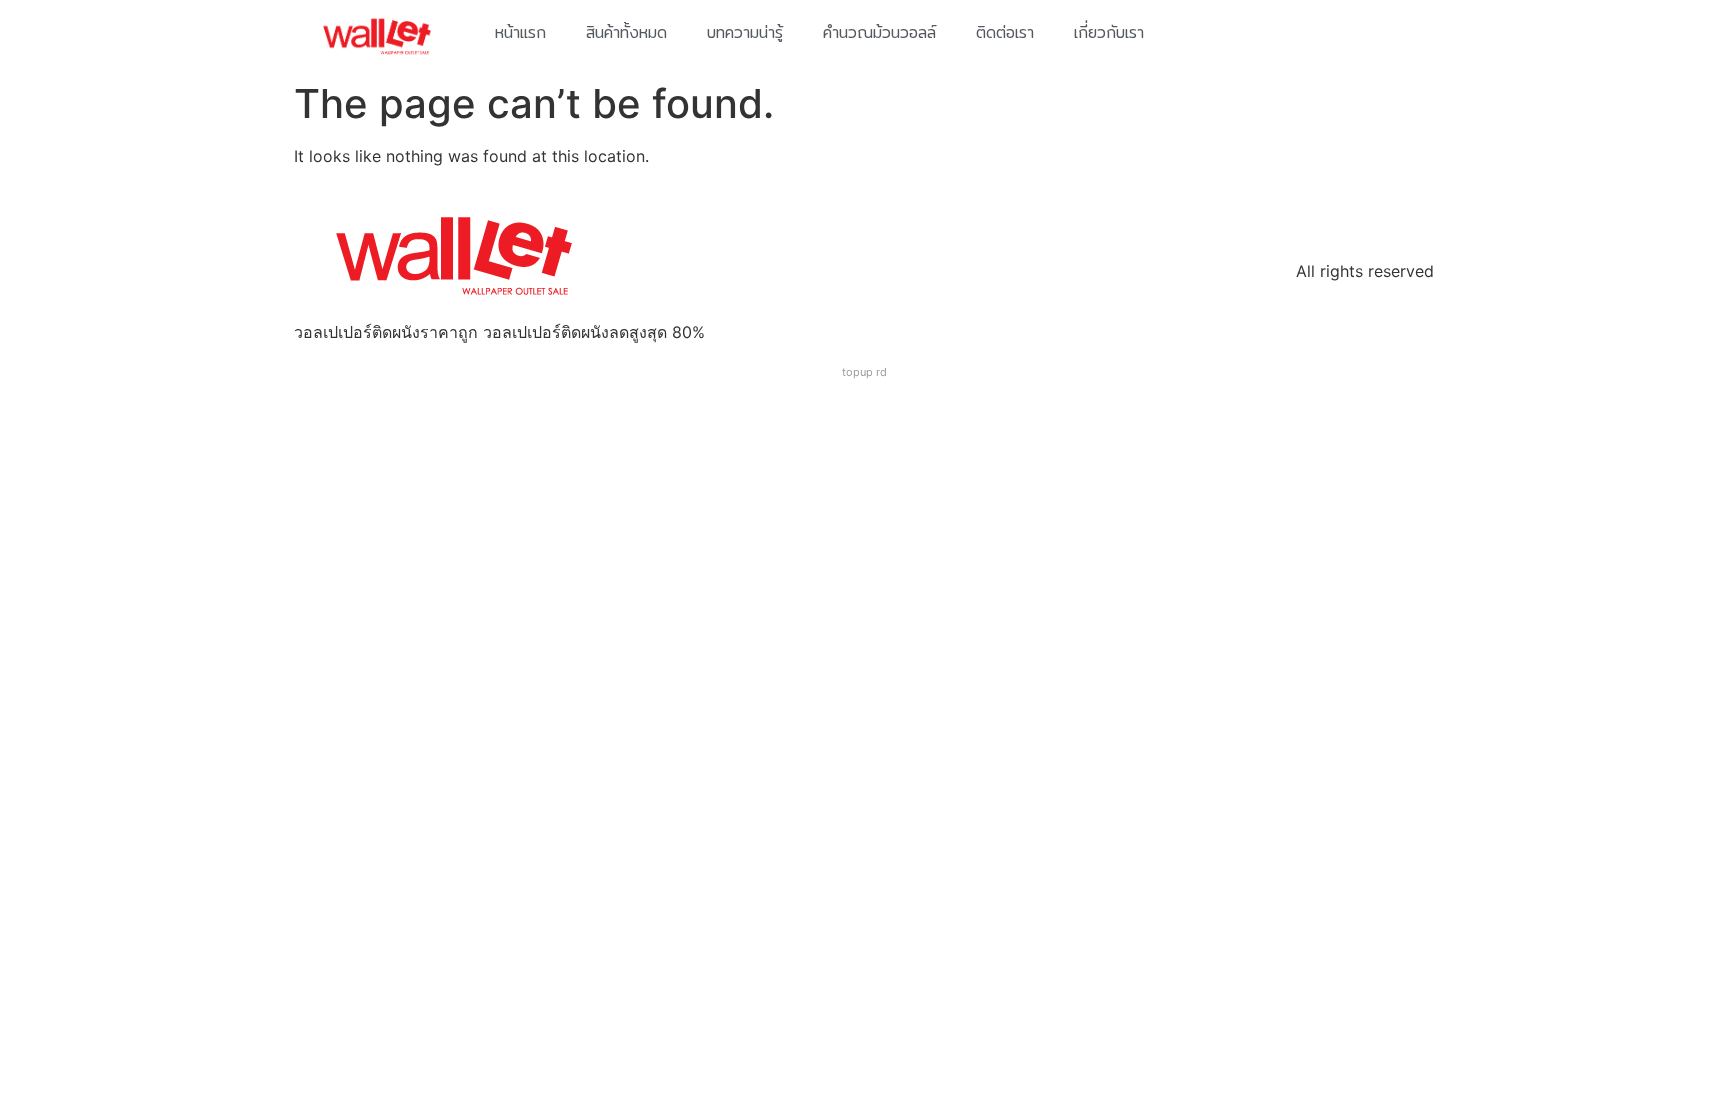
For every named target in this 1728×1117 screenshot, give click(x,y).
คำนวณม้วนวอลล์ (879, 32)
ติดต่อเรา (1005, 32)
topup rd (864, 372)
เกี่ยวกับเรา (1109, 32)
